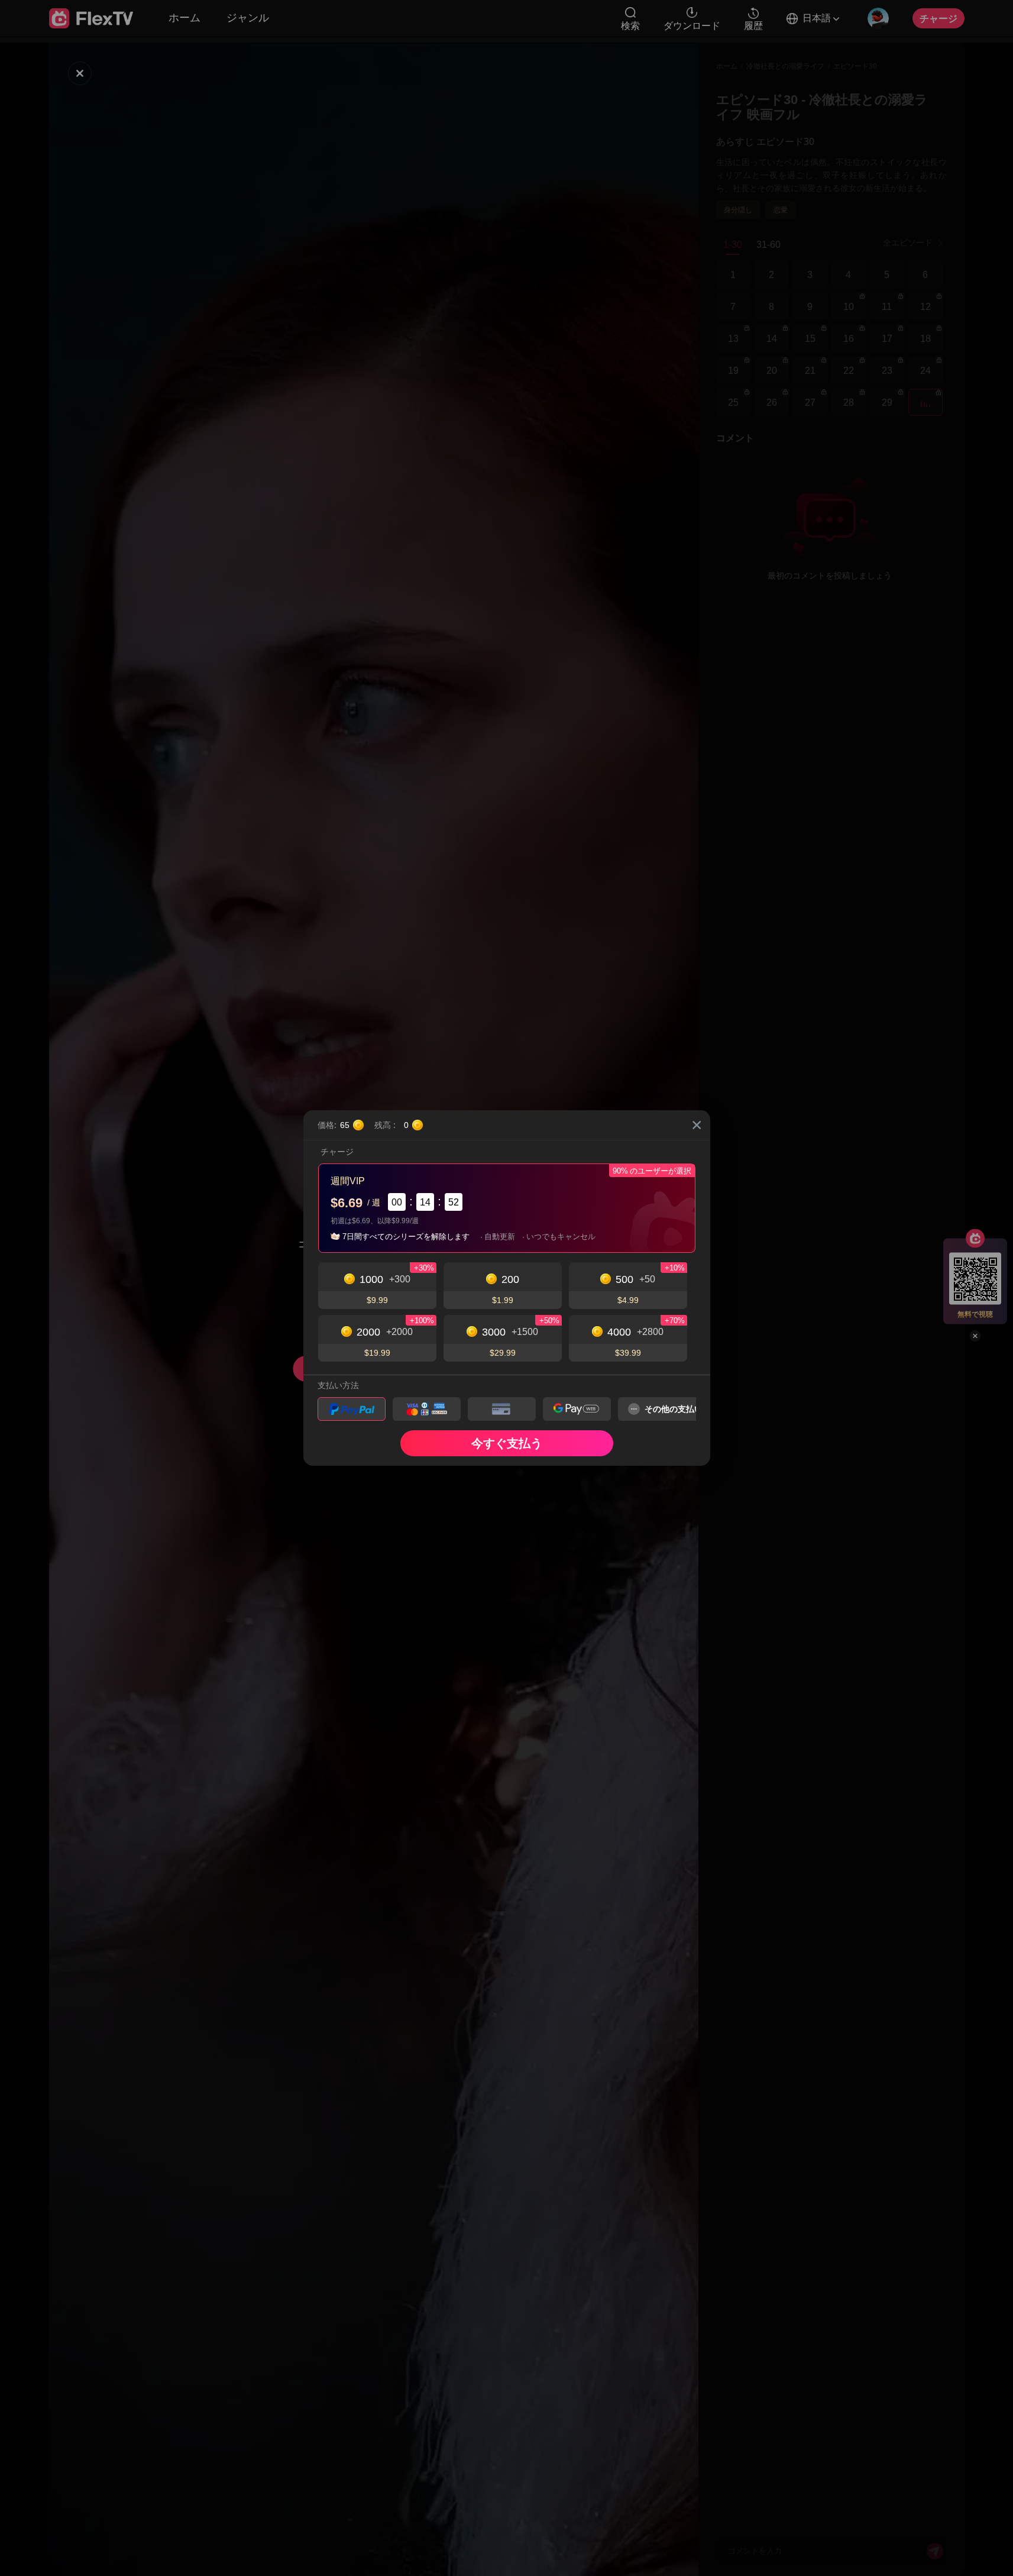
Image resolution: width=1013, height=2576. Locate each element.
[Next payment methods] (677, 1409)
